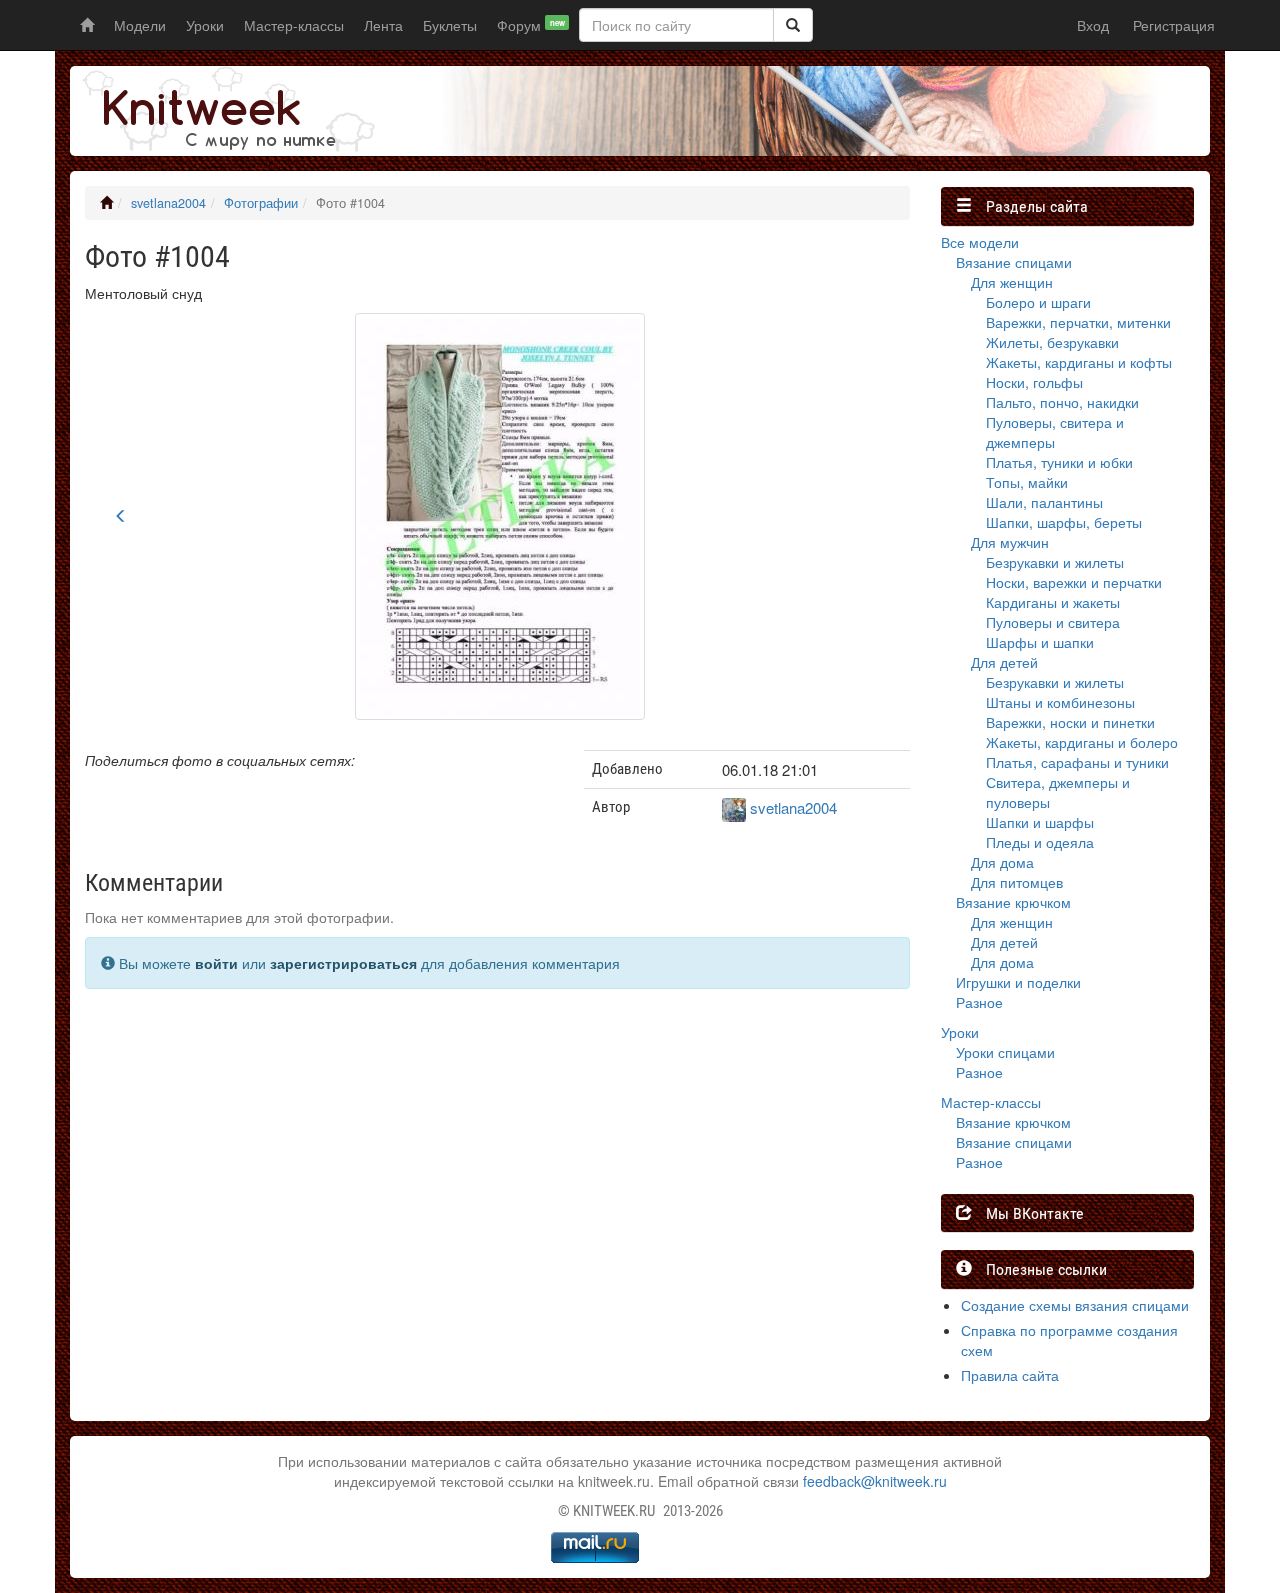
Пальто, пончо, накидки (1062, 402)
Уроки (205, 25)
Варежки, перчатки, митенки (1078, 322)
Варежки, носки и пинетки (1070, 722)
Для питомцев (1017, 882)
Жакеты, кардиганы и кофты (1079, 362)
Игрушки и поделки (1018, 982)
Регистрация (1174, 25)
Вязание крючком (1013, 902)
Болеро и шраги (1038, 302)
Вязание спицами (1014, 262)
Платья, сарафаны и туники (1077, 762)
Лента (383, 25)
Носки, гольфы (1034, 382)
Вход (1093, 25)
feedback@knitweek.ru (875, 1481)
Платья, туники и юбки (1059, 462)
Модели (140, 25)
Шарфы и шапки (1040, 642)
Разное (979, 1002)
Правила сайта (1010, 1375)
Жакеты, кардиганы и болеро (1082, 742)
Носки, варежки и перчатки (1074, 582)
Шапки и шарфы (1040, 822)
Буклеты (450, 25)
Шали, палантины (1044, 502)
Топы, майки (1027, 482)
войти (216, 963)
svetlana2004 (168, 203)
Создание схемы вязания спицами (1075, 1305)
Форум (531, 25)
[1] (793, 25)
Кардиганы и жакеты (1053, 602)
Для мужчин (1010, 542)
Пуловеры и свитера (1053, 622)
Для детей (1004, 662)
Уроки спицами (1005, 1052)
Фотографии (261, 203)
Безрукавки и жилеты (1055, 562)
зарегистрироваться (343, 963)
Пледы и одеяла (1040, 842)
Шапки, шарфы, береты (1064, 522)
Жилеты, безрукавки (1052, 342)
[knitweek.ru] (225, 111)
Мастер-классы (294, 25)
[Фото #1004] (500, 514)
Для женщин (1012, 282)
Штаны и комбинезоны (1060, 702)
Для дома (1002, 862)
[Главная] (106, 203)
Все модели (980, 242)
